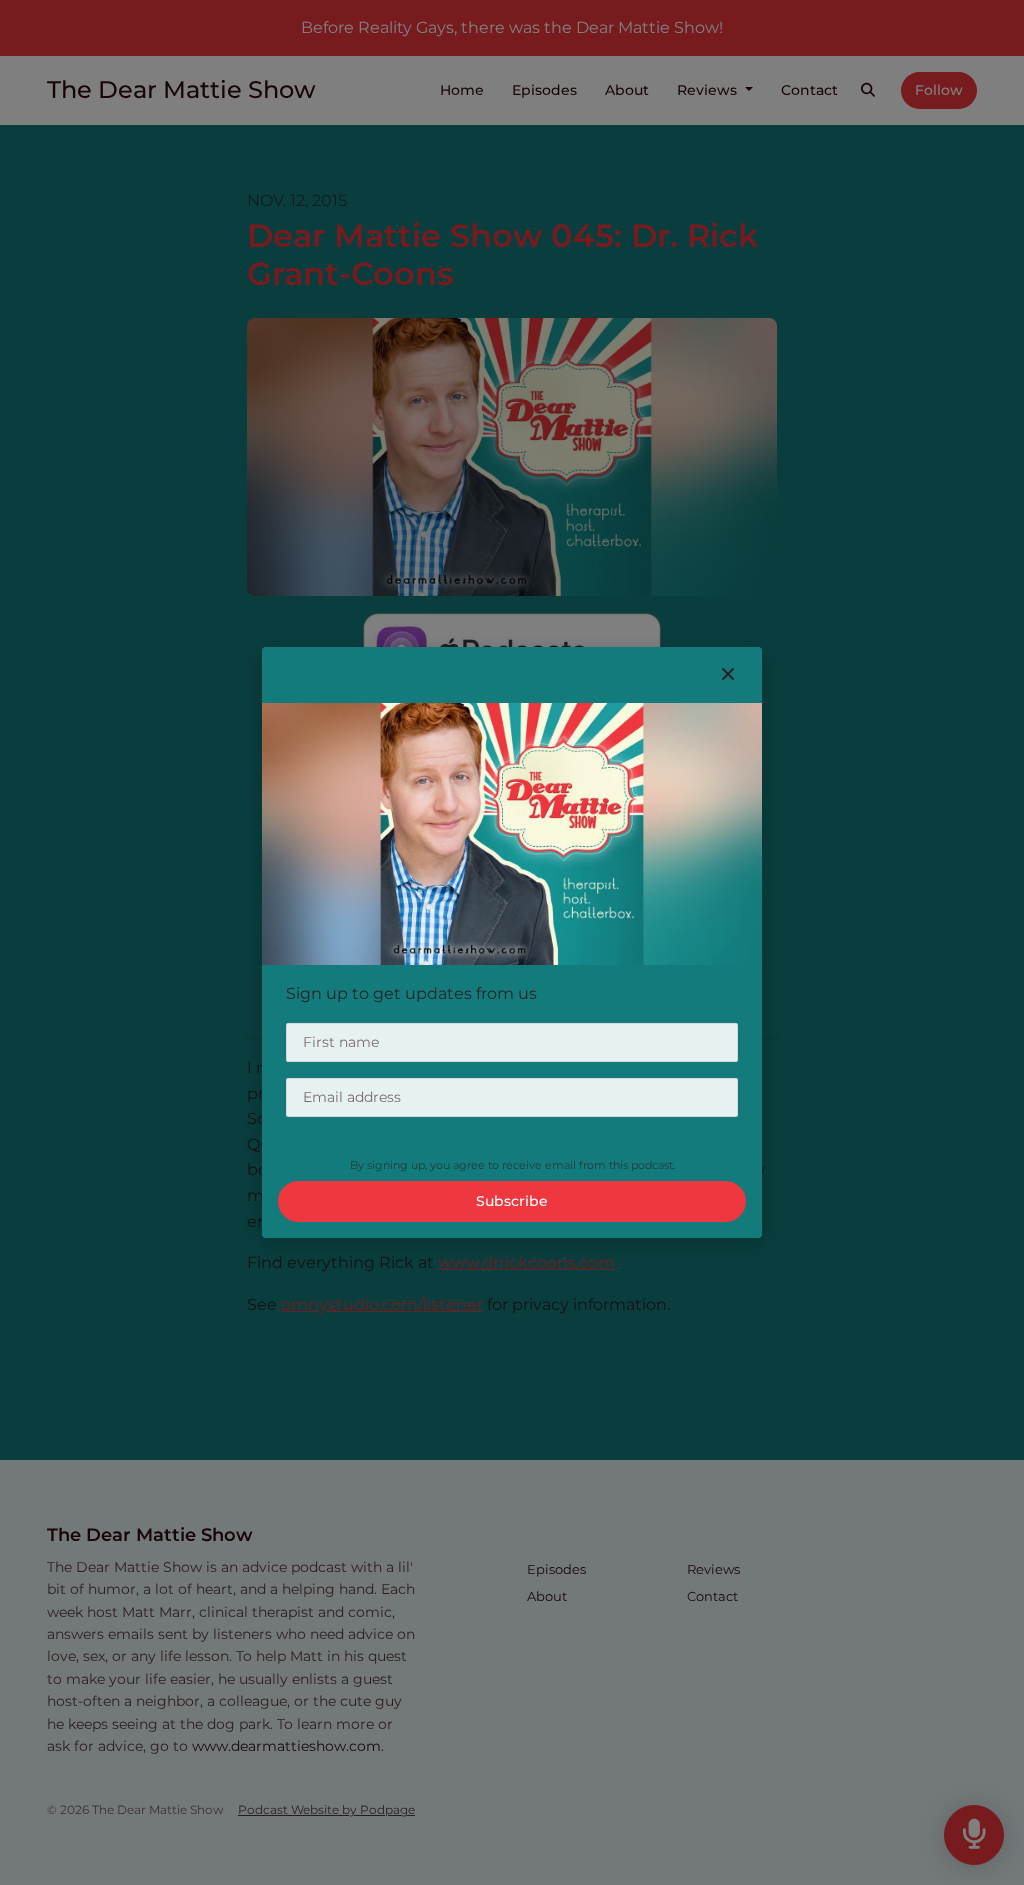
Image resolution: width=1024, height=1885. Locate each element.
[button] (728, 675)
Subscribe (512, 1201)
